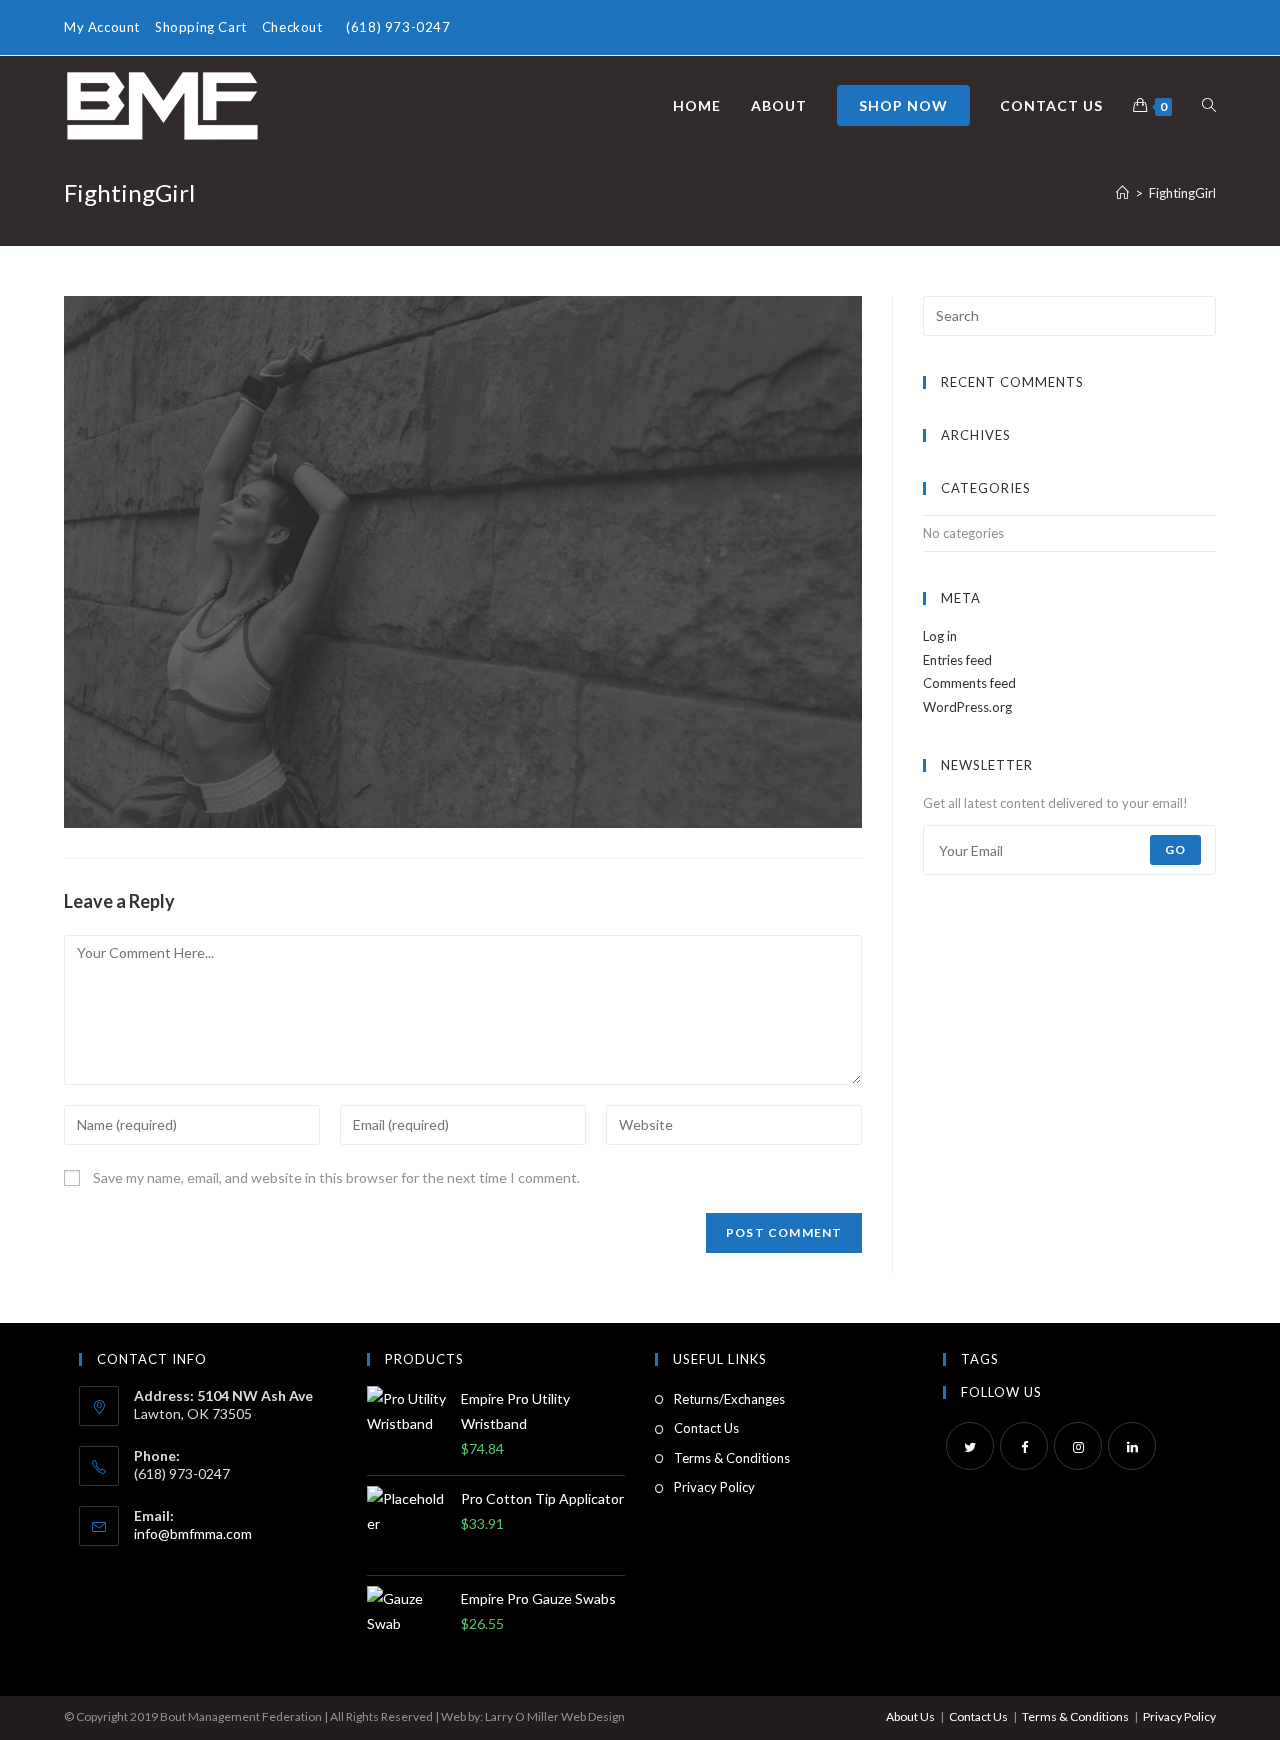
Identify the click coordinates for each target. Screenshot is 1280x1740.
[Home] (1122, 193)
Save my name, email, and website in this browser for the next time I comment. (336, 1177)
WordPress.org (967, 707)
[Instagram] (1078, 1446)
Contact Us (706, 1428)
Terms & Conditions (732, 1458)
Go (1175, 849)
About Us (910, 1716)
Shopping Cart (201, 27)
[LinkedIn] (1132, 1446)
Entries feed (957, 660)
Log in (940, 636)
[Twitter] (970, 1446)
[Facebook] (1024, 1446)
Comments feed (969, 683)
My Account (102, 27)
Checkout (292, 27)
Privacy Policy (714, 1487)
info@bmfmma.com (193, 1533)
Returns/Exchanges (729, 1399)
